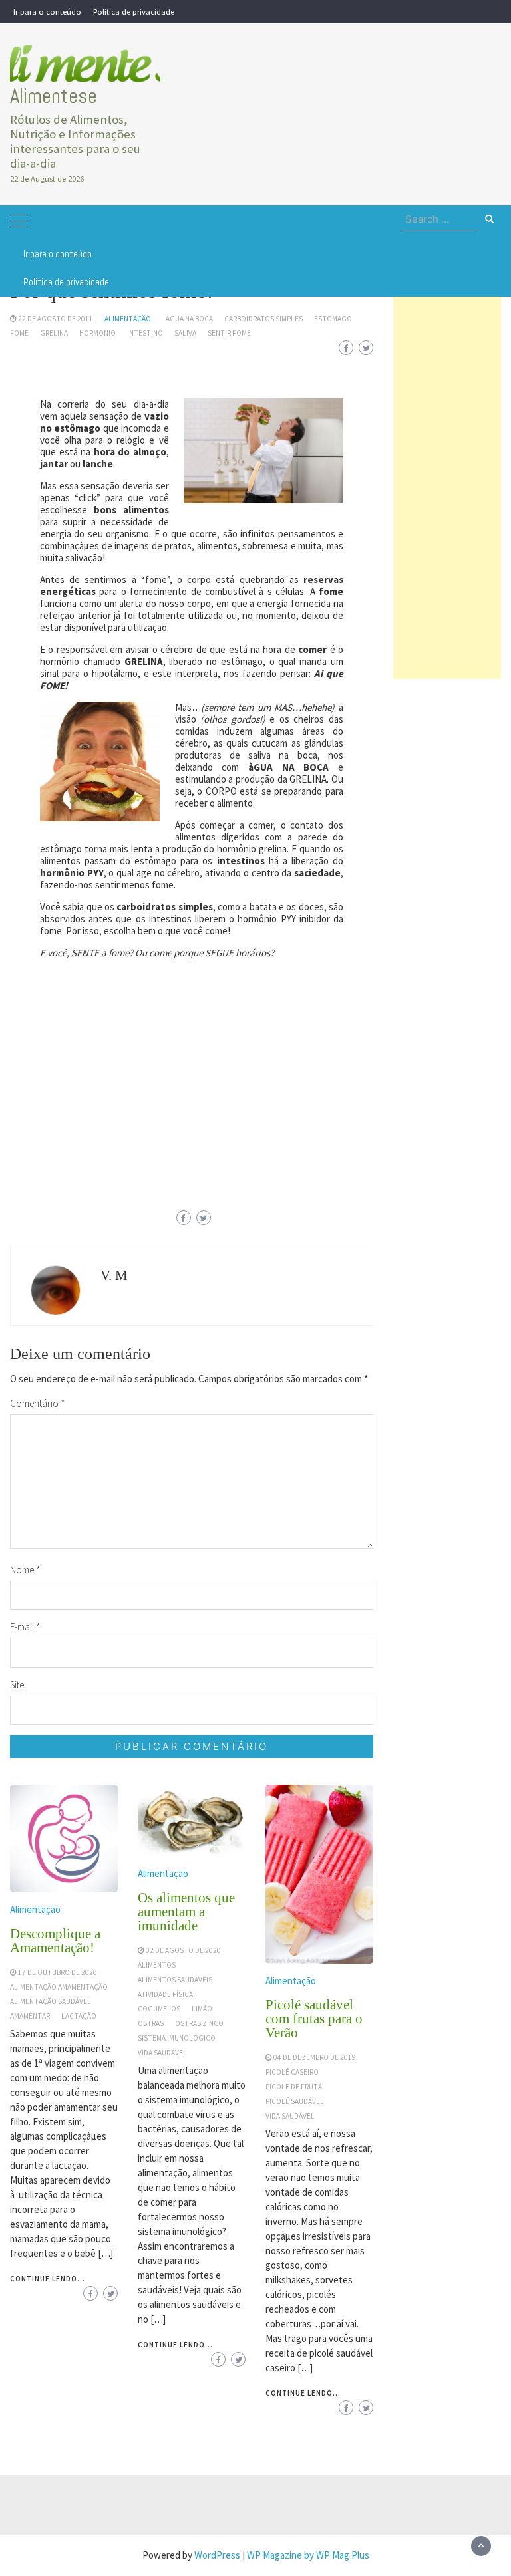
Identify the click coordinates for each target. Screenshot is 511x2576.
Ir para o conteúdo (47, 11)
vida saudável (162, 2053)
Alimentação (128, 319)
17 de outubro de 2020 (58, 1972)
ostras (151, 2023)
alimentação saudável (51, 2001)
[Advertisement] (447, 479)
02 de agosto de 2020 (183, 1950)
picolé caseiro (292, 2072)
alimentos (157, 1965)
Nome (25, 1570)
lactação (79, 2016)
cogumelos (159, 2009)
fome (19, 333)
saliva (185, 333)
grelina (54, 333)
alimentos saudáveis (175, 1980)
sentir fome (229, 333)
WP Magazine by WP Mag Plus (308, 2555)
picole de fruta (294, 2087)
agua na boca (189, 319)
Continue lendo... (48, 2279)
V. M (114, 1275)
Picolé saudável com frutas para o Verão (314, 2019)
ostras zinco (199, 2023)
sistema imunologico (177, 2038)
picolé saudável (295, 2101)
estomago (333, 319)
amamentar (30, 2016)
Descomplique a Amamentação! (55, 1941)
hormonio (97, 333)
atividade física (165, 1994)
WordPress (217, 2555)
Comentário (38, 1403)
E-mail (25, 1627)
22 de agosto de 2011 (56, 319)
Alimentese (54, 96)
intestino (145, 333)
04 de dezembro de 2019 (315, 2057)
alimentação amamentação (59, 1987)
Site (17, 1685)
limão (202, 2009)
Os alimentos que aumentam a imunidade (186, 1912)
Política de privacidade (134, 11)
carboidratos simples (263, 319)
